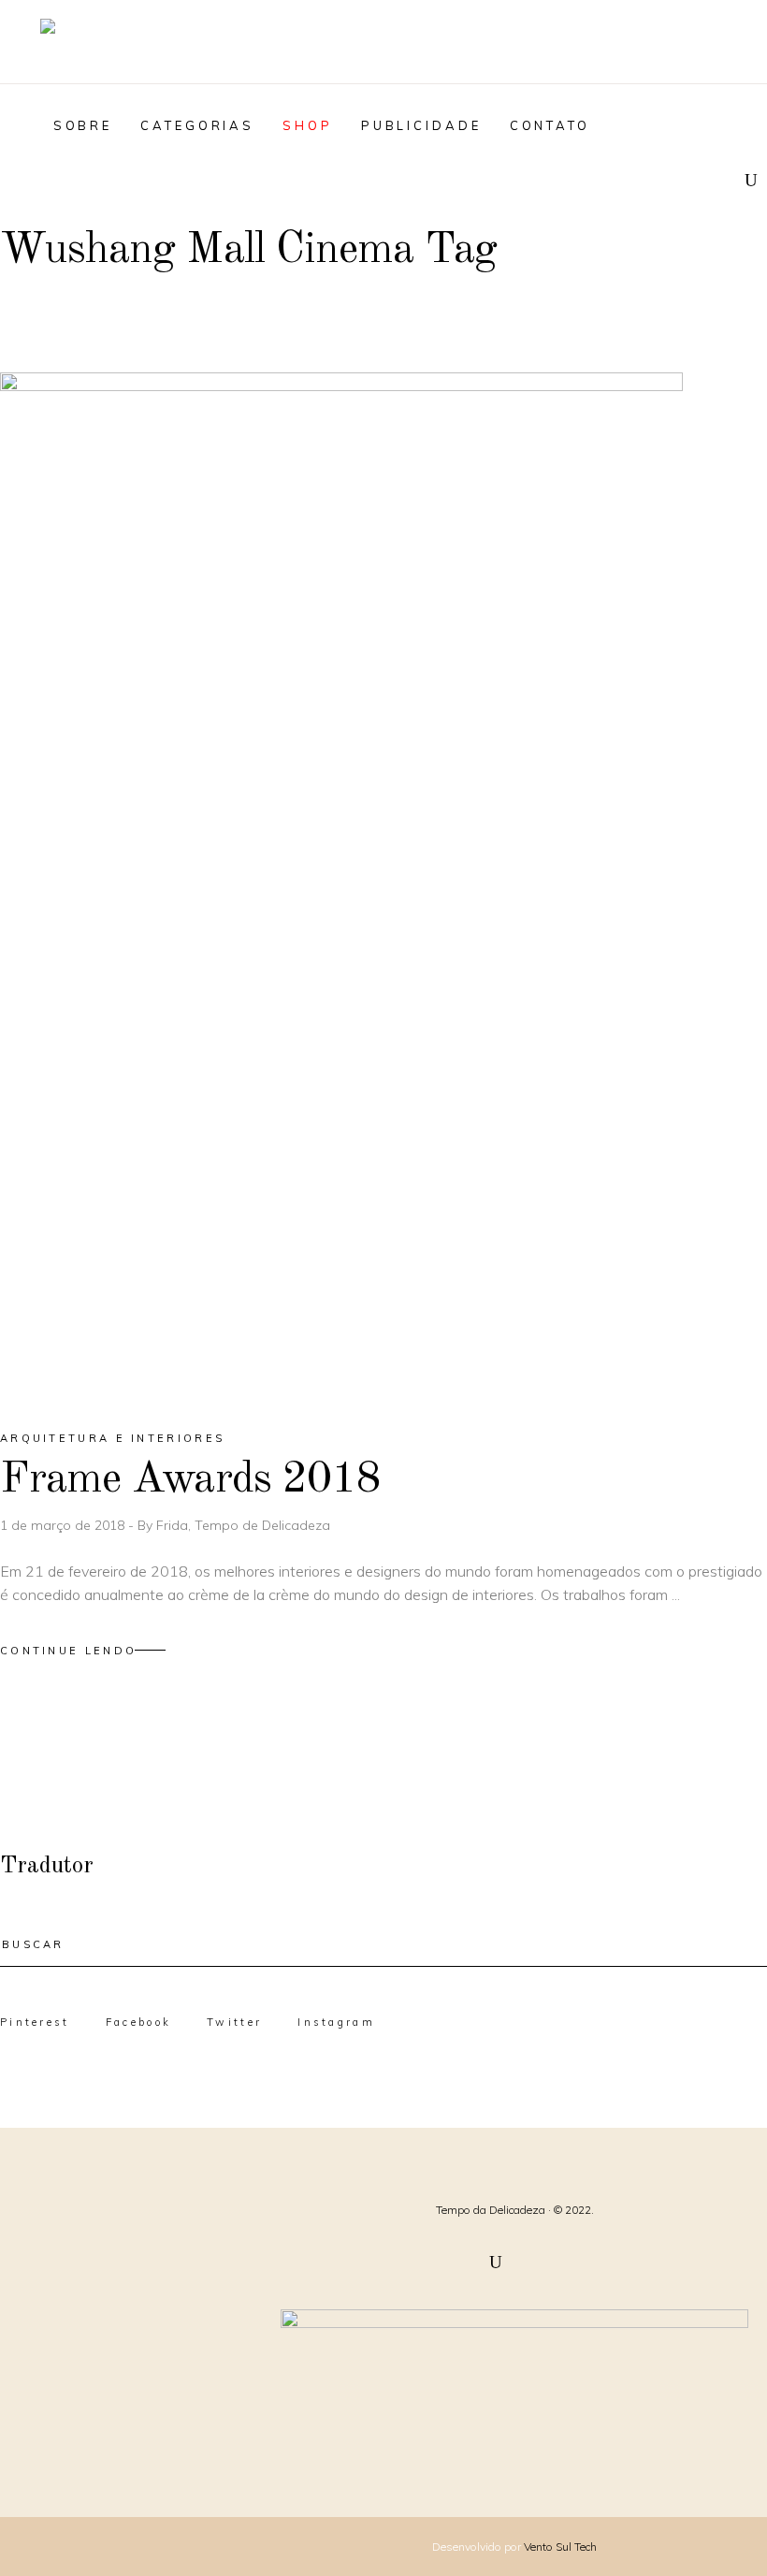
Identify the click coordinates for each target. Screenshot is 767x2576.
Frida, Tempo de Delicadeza (243, 1525)
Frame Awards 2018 (190, 1480)
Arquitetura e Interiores (112, 1438)
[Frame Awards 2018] (341, 885)
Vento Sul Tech (560, 2547)
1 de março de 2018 (64, 1525)
